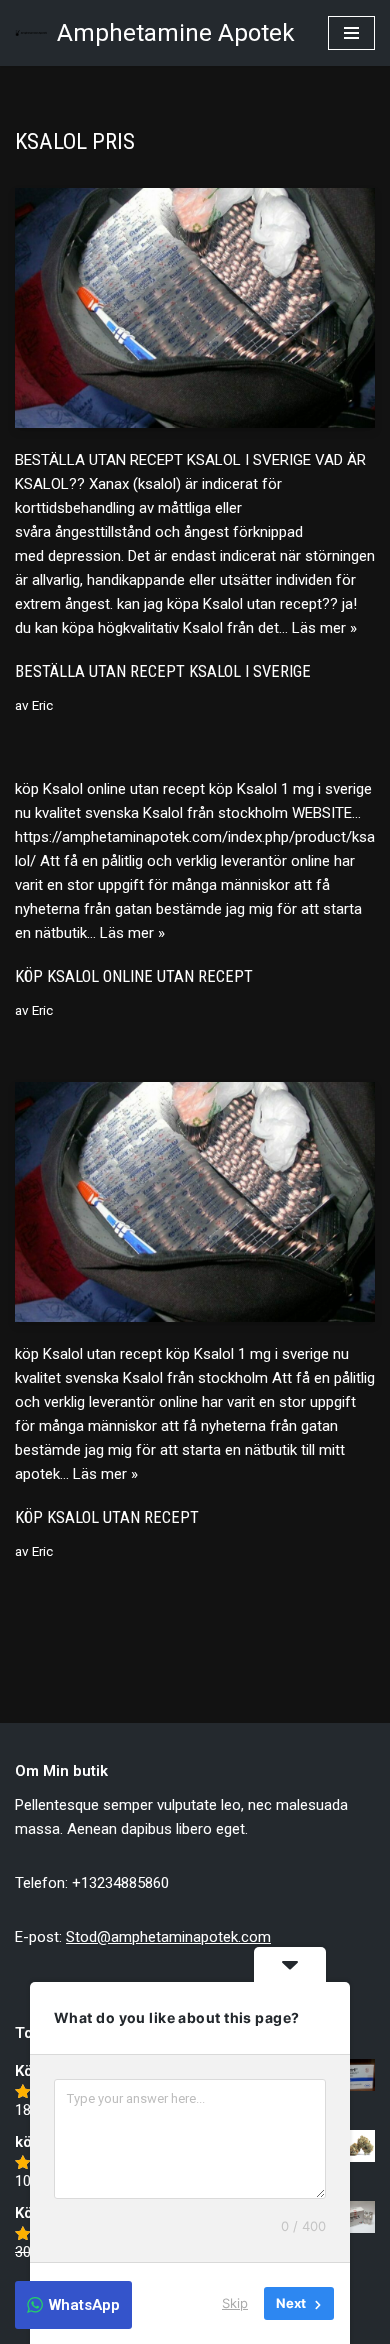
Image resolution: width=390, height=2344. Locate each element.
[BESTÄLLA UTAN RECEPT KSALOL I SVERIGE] (195, 308)
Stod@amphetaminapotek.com (168, 1937)
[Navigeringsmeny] (351, 33)
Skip (235, 2303)
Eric (42, 705)
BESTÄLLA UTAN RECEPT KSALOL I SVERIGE (163, 671)
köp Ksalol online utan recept (134, 976)
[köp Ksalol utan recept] (195, 1202)
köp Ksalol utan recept (107, 1517)
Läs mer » (324, 628)
